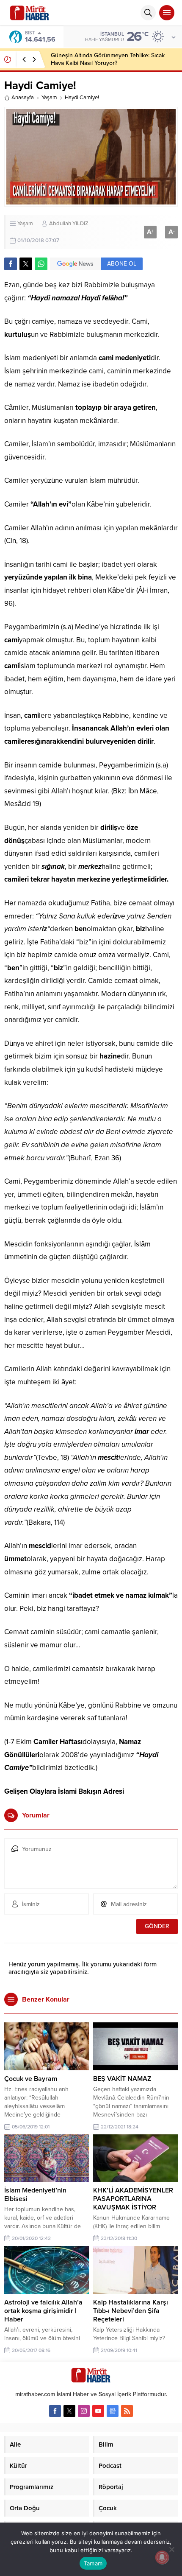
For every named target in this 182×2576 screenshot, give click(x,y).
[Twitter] (69, 2411)
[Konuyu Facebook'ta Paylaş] (11, 264)
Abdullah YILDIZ (69, 224)
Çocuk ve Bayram (31, 2079)
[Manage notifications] (162, 2557)
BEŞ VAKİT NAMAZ (122, 2079)
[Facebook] (55, 2411)
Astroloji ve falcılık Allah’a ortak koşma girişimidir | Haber (43, 2311)
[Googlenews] (113, 2411)
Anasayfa (23, 98)
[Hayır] (171, 2549)
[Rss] (127, 2411)
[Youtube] (98, 2411)
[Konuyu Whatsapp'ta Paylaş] (41, 264)
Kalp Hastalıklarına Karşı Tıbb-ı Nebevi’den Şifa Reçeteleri (131, 2311)
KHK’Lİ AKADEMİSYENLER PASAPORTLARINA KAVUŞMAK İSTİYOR (133, 2199)
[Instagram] (84, 2411)
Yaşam (49, 98)
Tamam (93, 2563)
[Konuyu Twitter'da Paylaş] (26, 264)
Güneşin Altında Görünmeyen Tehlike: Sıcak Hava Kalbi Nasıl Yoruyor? (108, 59)
